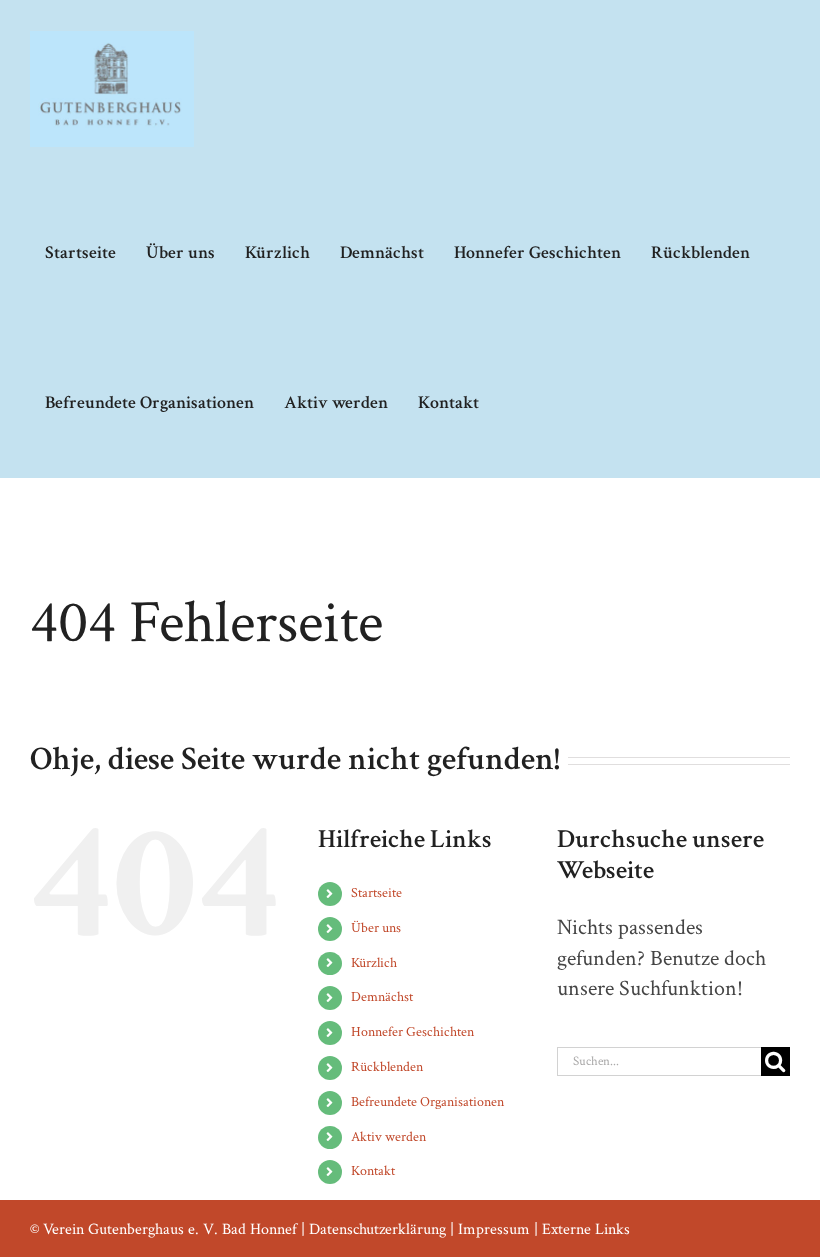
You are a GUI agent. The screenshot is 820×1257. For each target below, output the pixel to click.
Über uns (376, 928)
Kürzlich (374, 963)
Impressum (494, 1229)
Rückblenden (387, 1067)
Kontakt (373, 1171)
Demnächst (382, 997)
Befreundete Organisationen (427, 1102)
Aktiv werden (388, 1137)
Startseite (376, 893)
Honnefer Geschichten (412, 1032)
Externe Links (586, 1229)
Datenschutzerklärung (377, 1229)
